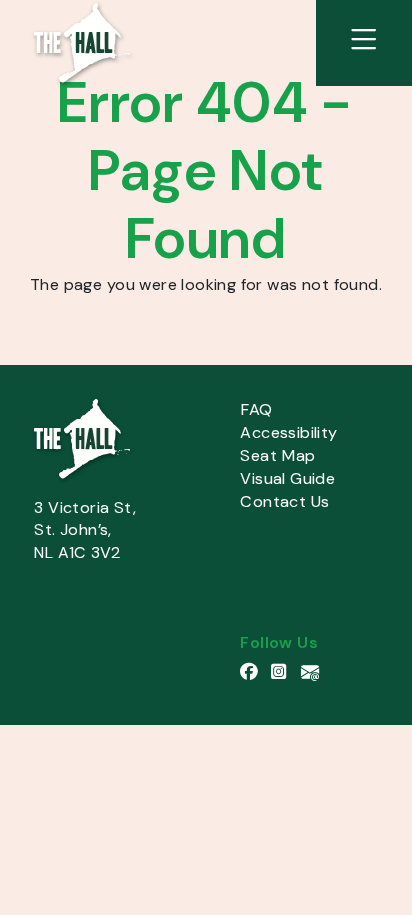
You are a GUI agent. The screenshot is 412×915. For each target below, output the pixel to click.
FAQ (256, 409)
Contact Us (284, 501)
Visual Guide (287, 478)
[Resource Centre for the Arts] (82, 41)
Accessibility (288, 432)
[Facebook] (255, 672)
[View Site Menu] (364, 43)
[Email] (313, 672)
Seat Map (277, 455)
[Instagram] (286, 672)
